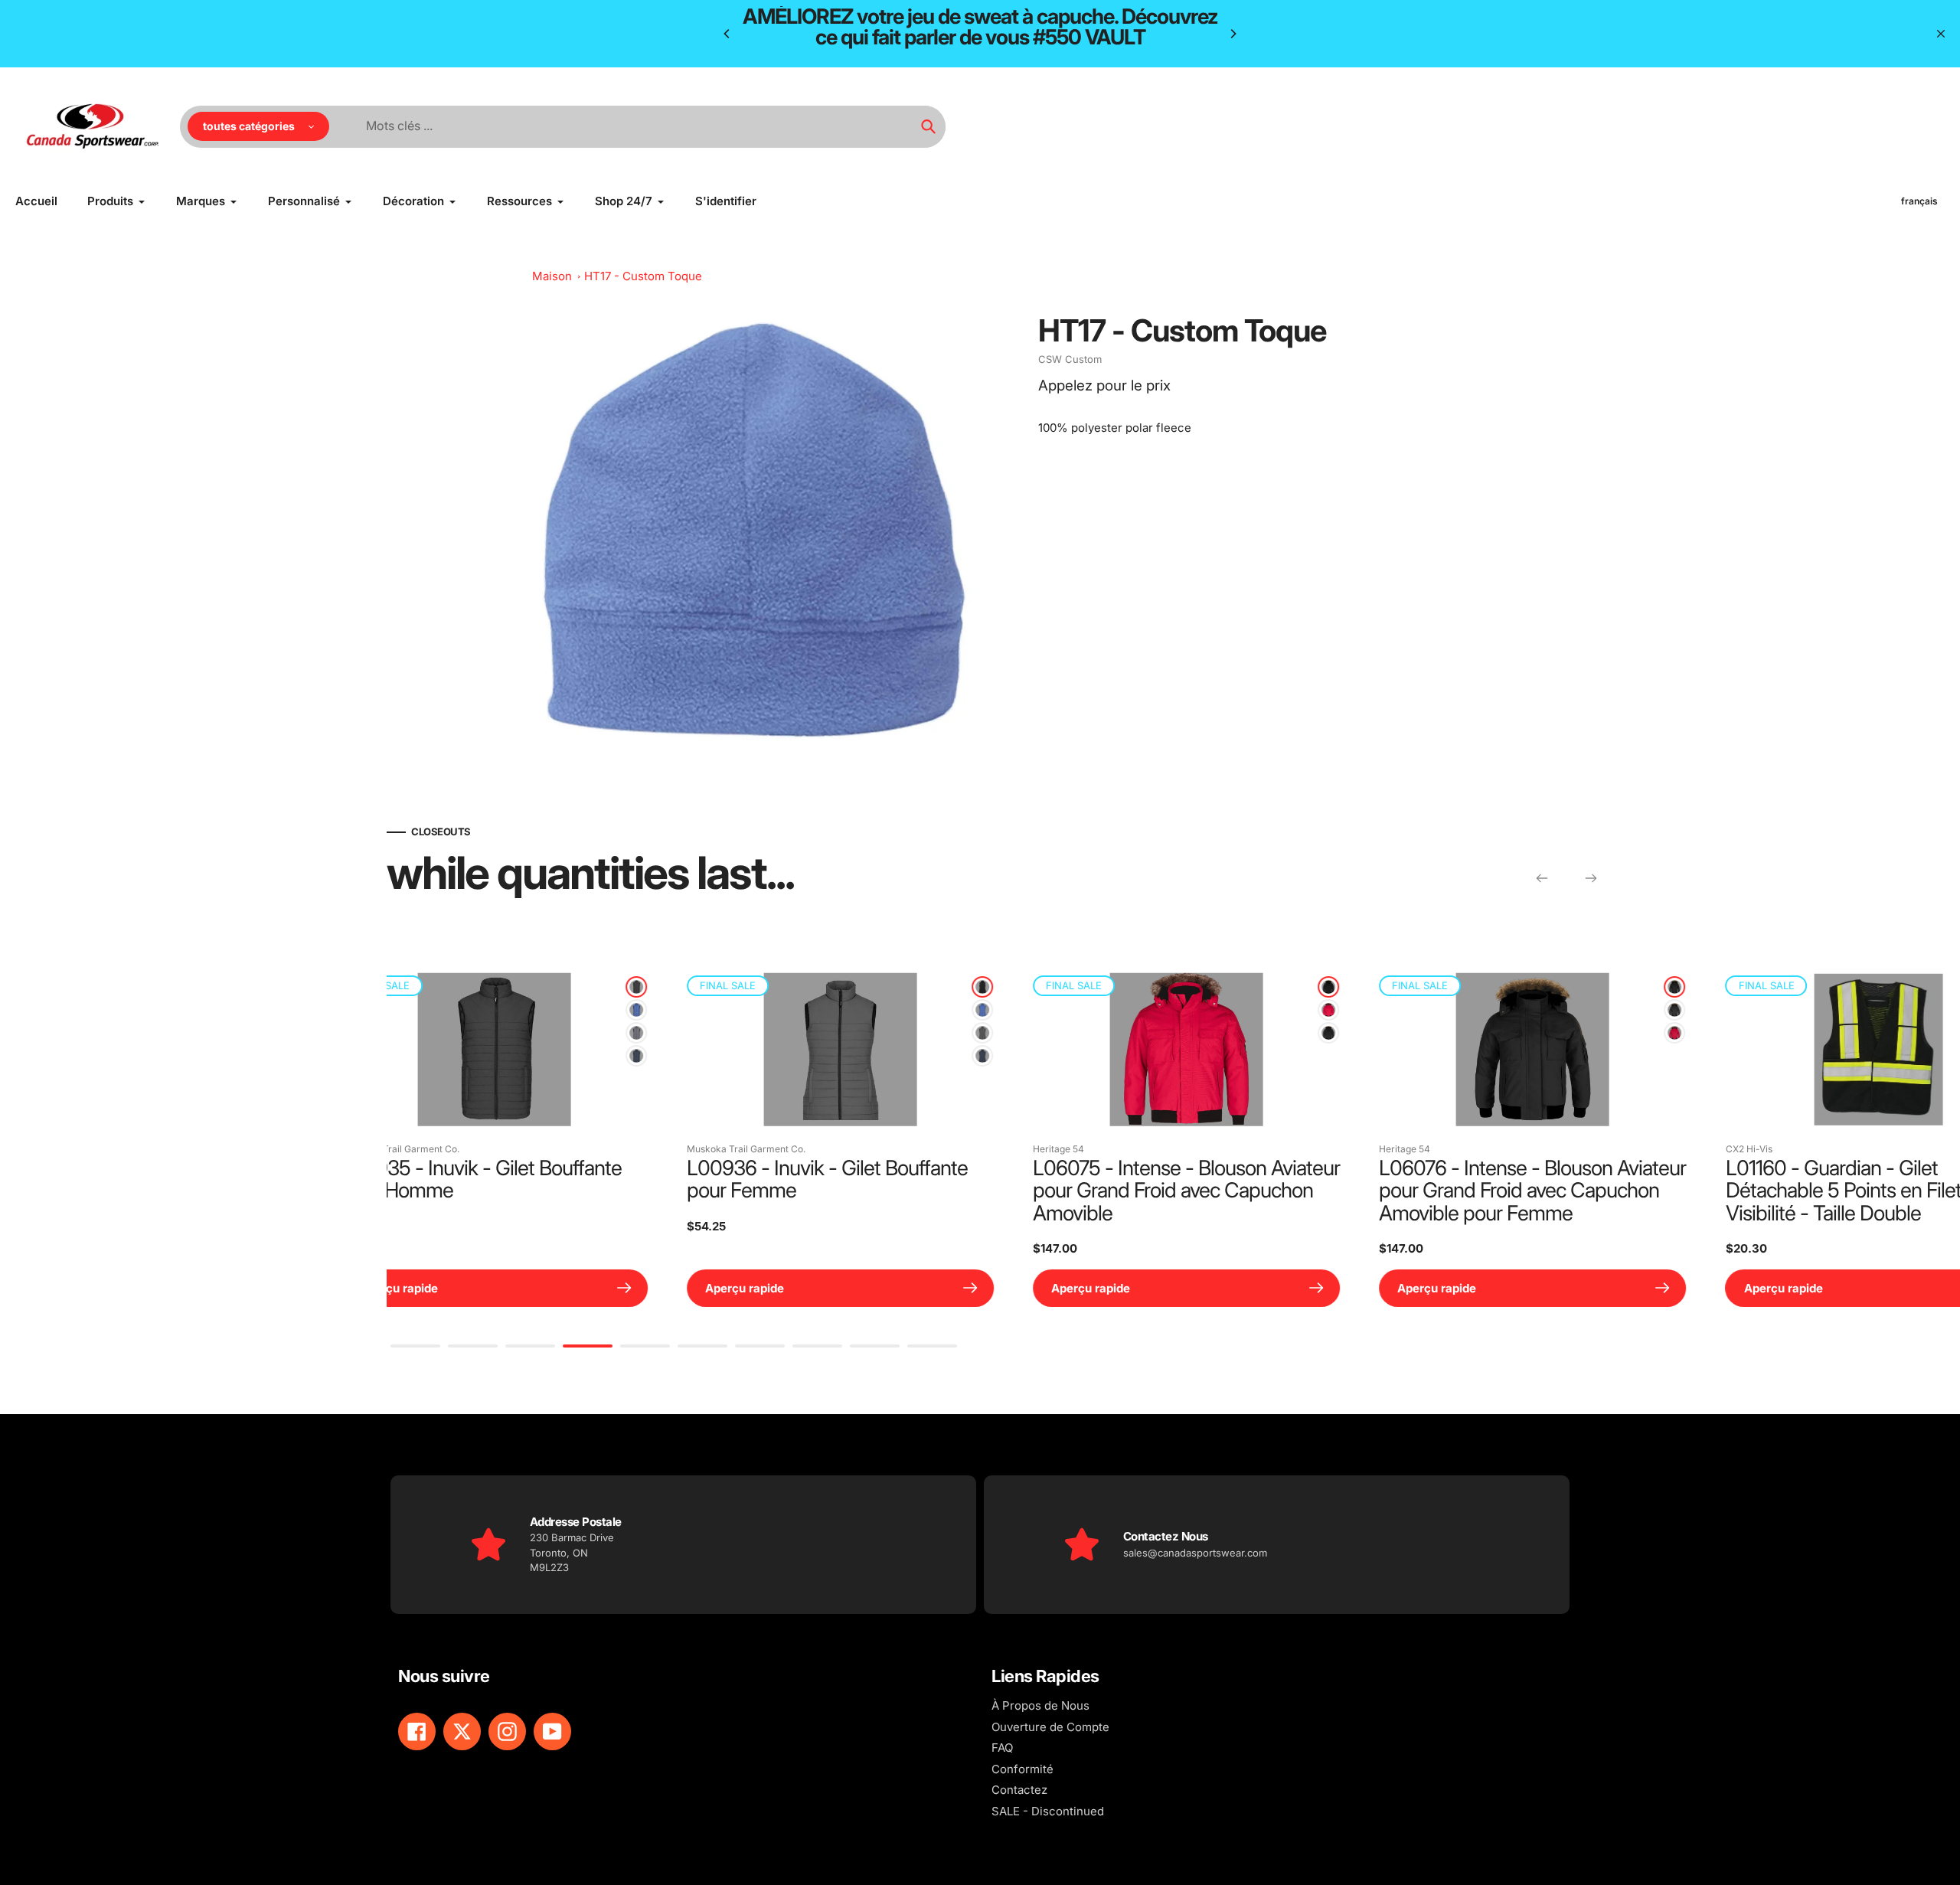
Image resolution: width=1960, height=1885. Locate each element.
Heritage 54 (474, 1149)
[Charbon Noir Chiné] (397, 987)
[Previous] (727, 34)
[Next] (1233, 34)
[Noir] (743, 987)
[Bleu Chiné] (397, 1010)
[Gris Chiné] (397, 1033)
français (1919, 201)
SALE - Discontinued (1048, 1811)
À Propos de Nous (1040, 1705)
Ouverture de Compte (1050, 1727)
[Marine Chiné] (397, 1056)
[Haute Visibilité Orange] (1436, 1010)
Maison (552, 276)
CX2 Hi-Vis (1163, 1149)
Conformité (1022, 1769)
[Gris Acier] (743, 1033)
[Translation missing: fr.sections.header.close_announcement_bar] (1941, 34)
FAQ (1002, 1748)
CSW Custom (1070, 359)
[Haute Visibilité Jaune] (1436, 1033)
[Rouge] (743, 1010)
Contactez (1019, 1790)
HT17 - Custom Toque (643, 276)
